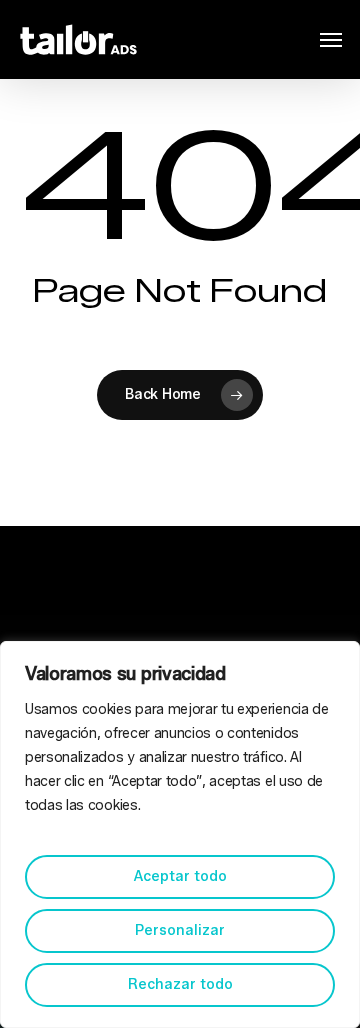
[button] (331, 40)
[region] (180, 834)
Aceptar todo (180, 876)
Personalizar (180, 930)
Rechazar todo (180, 984)
